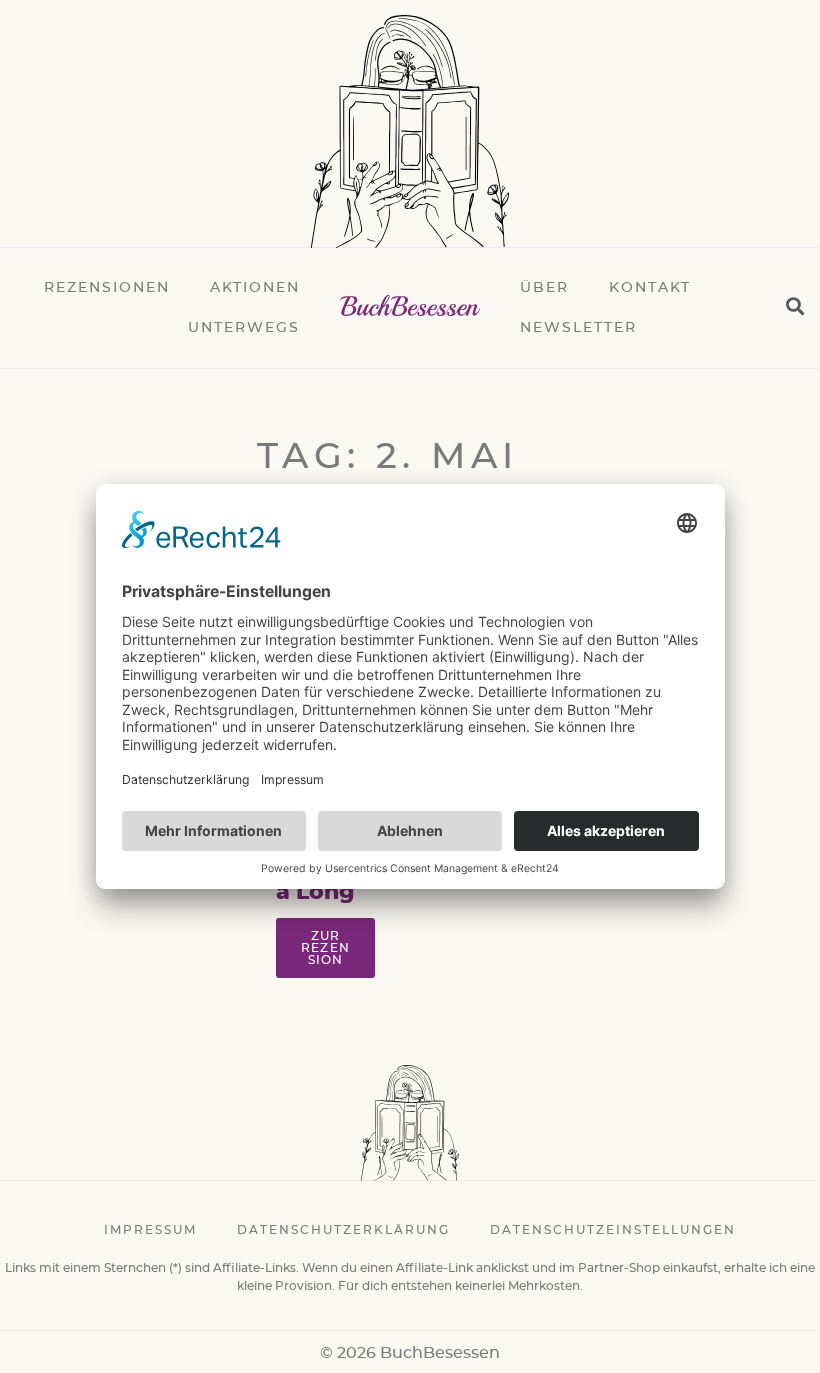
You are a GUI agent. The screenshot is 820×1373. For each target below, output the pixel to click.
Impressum (150, 1230)
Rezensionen (107, 288)
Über (544, 288)
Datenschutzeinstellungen (613, 1230)
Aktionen (255, 288)
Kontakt (650, 288)
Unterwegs (244, 328)
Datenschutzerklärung (343, 1230)
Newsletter (578, 328)
